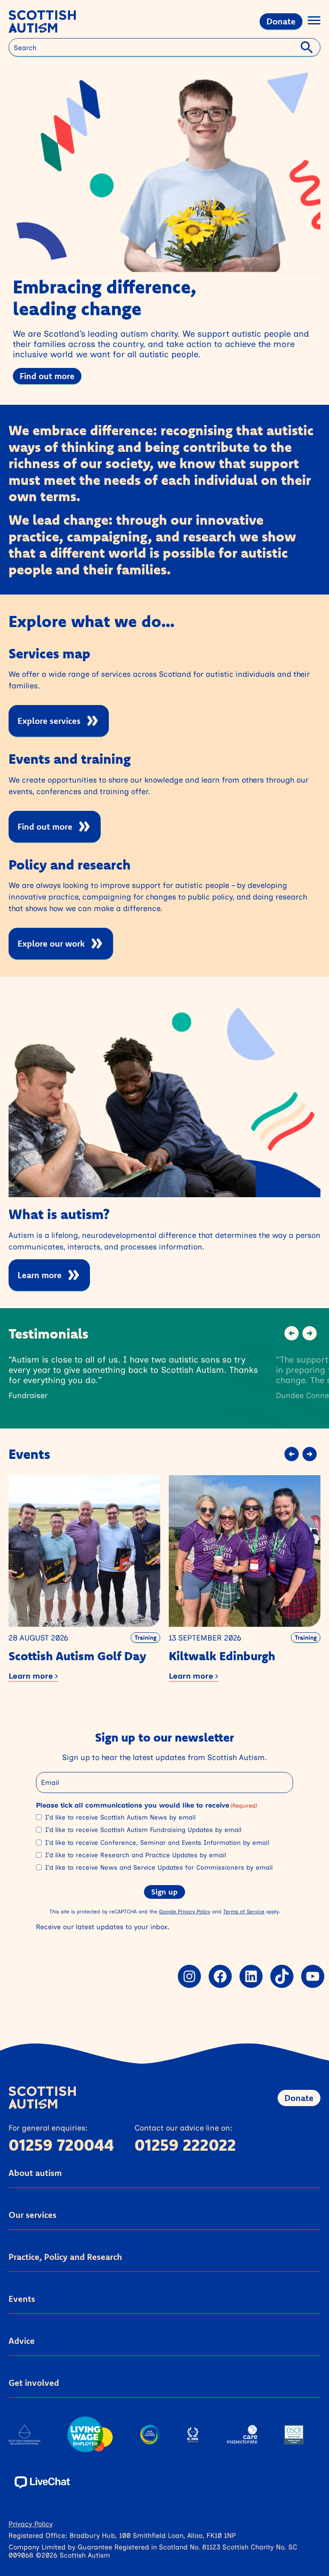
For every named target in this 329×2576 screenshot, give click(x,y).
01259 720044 (61, 2145)
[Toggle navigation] (314, 22)
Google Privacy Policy (185, 1911)
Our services (33, 2215)
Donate (281, 21)
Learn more (40, 1275)
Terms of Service (244, 1911)
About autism (35, 2173)
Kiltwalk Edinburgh (222, 1656)
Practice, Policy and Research (65, 2257)
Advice (22, 2341)
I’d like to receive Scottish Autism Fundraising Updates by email (143, 1830)
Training (145, 1638)
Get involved (34, 2383)
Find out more (47, 376)
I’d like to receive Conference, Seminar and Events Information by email (157, 1843)
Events (22, 2299)
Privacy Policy (31, 2524)
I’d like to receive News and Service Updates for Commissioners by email (159, 1868)
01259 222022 (185, 2145)
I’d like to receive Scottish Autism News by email (120, 1817)
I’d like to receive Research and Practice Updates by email (135, 1855)
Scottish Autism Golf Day (77, 1656)
